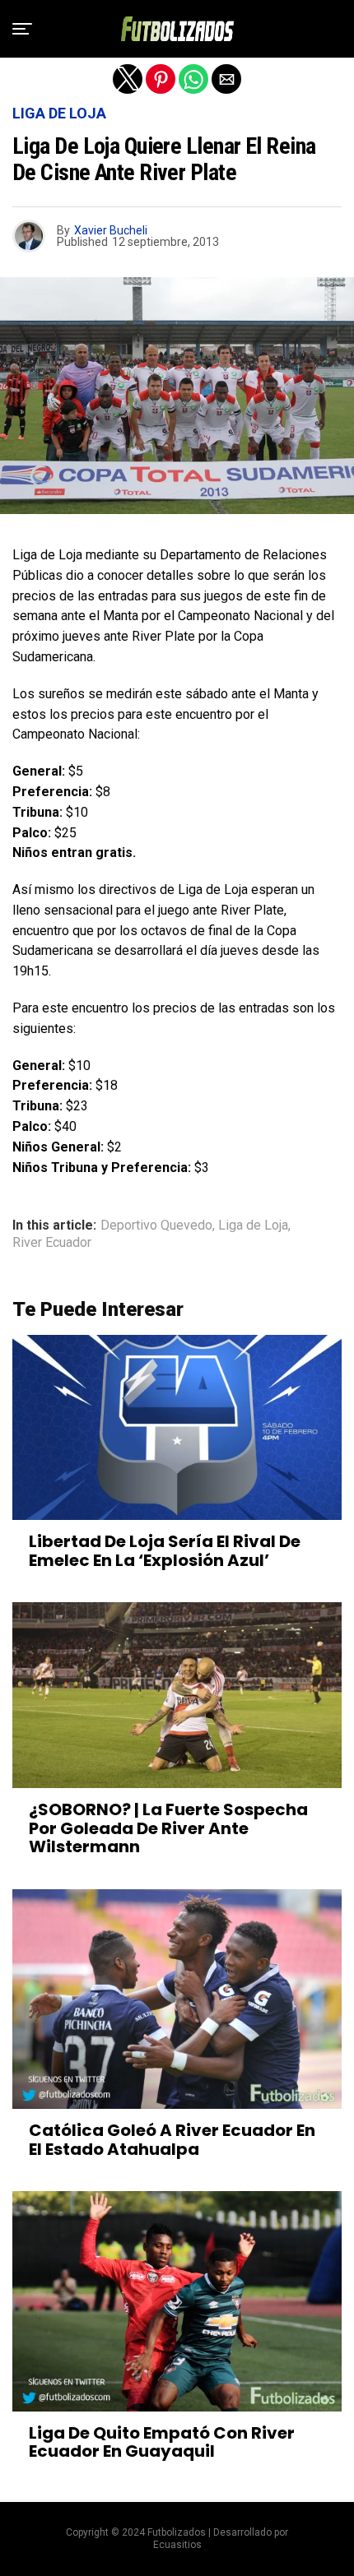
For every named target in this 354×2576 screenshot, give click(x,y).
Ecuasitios (177, 2545)
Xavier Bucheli (111, 230)
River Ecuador (52, 1243)
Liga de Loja (253, 1225)
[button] (22, 29)
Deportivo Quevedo (156, 1225)
